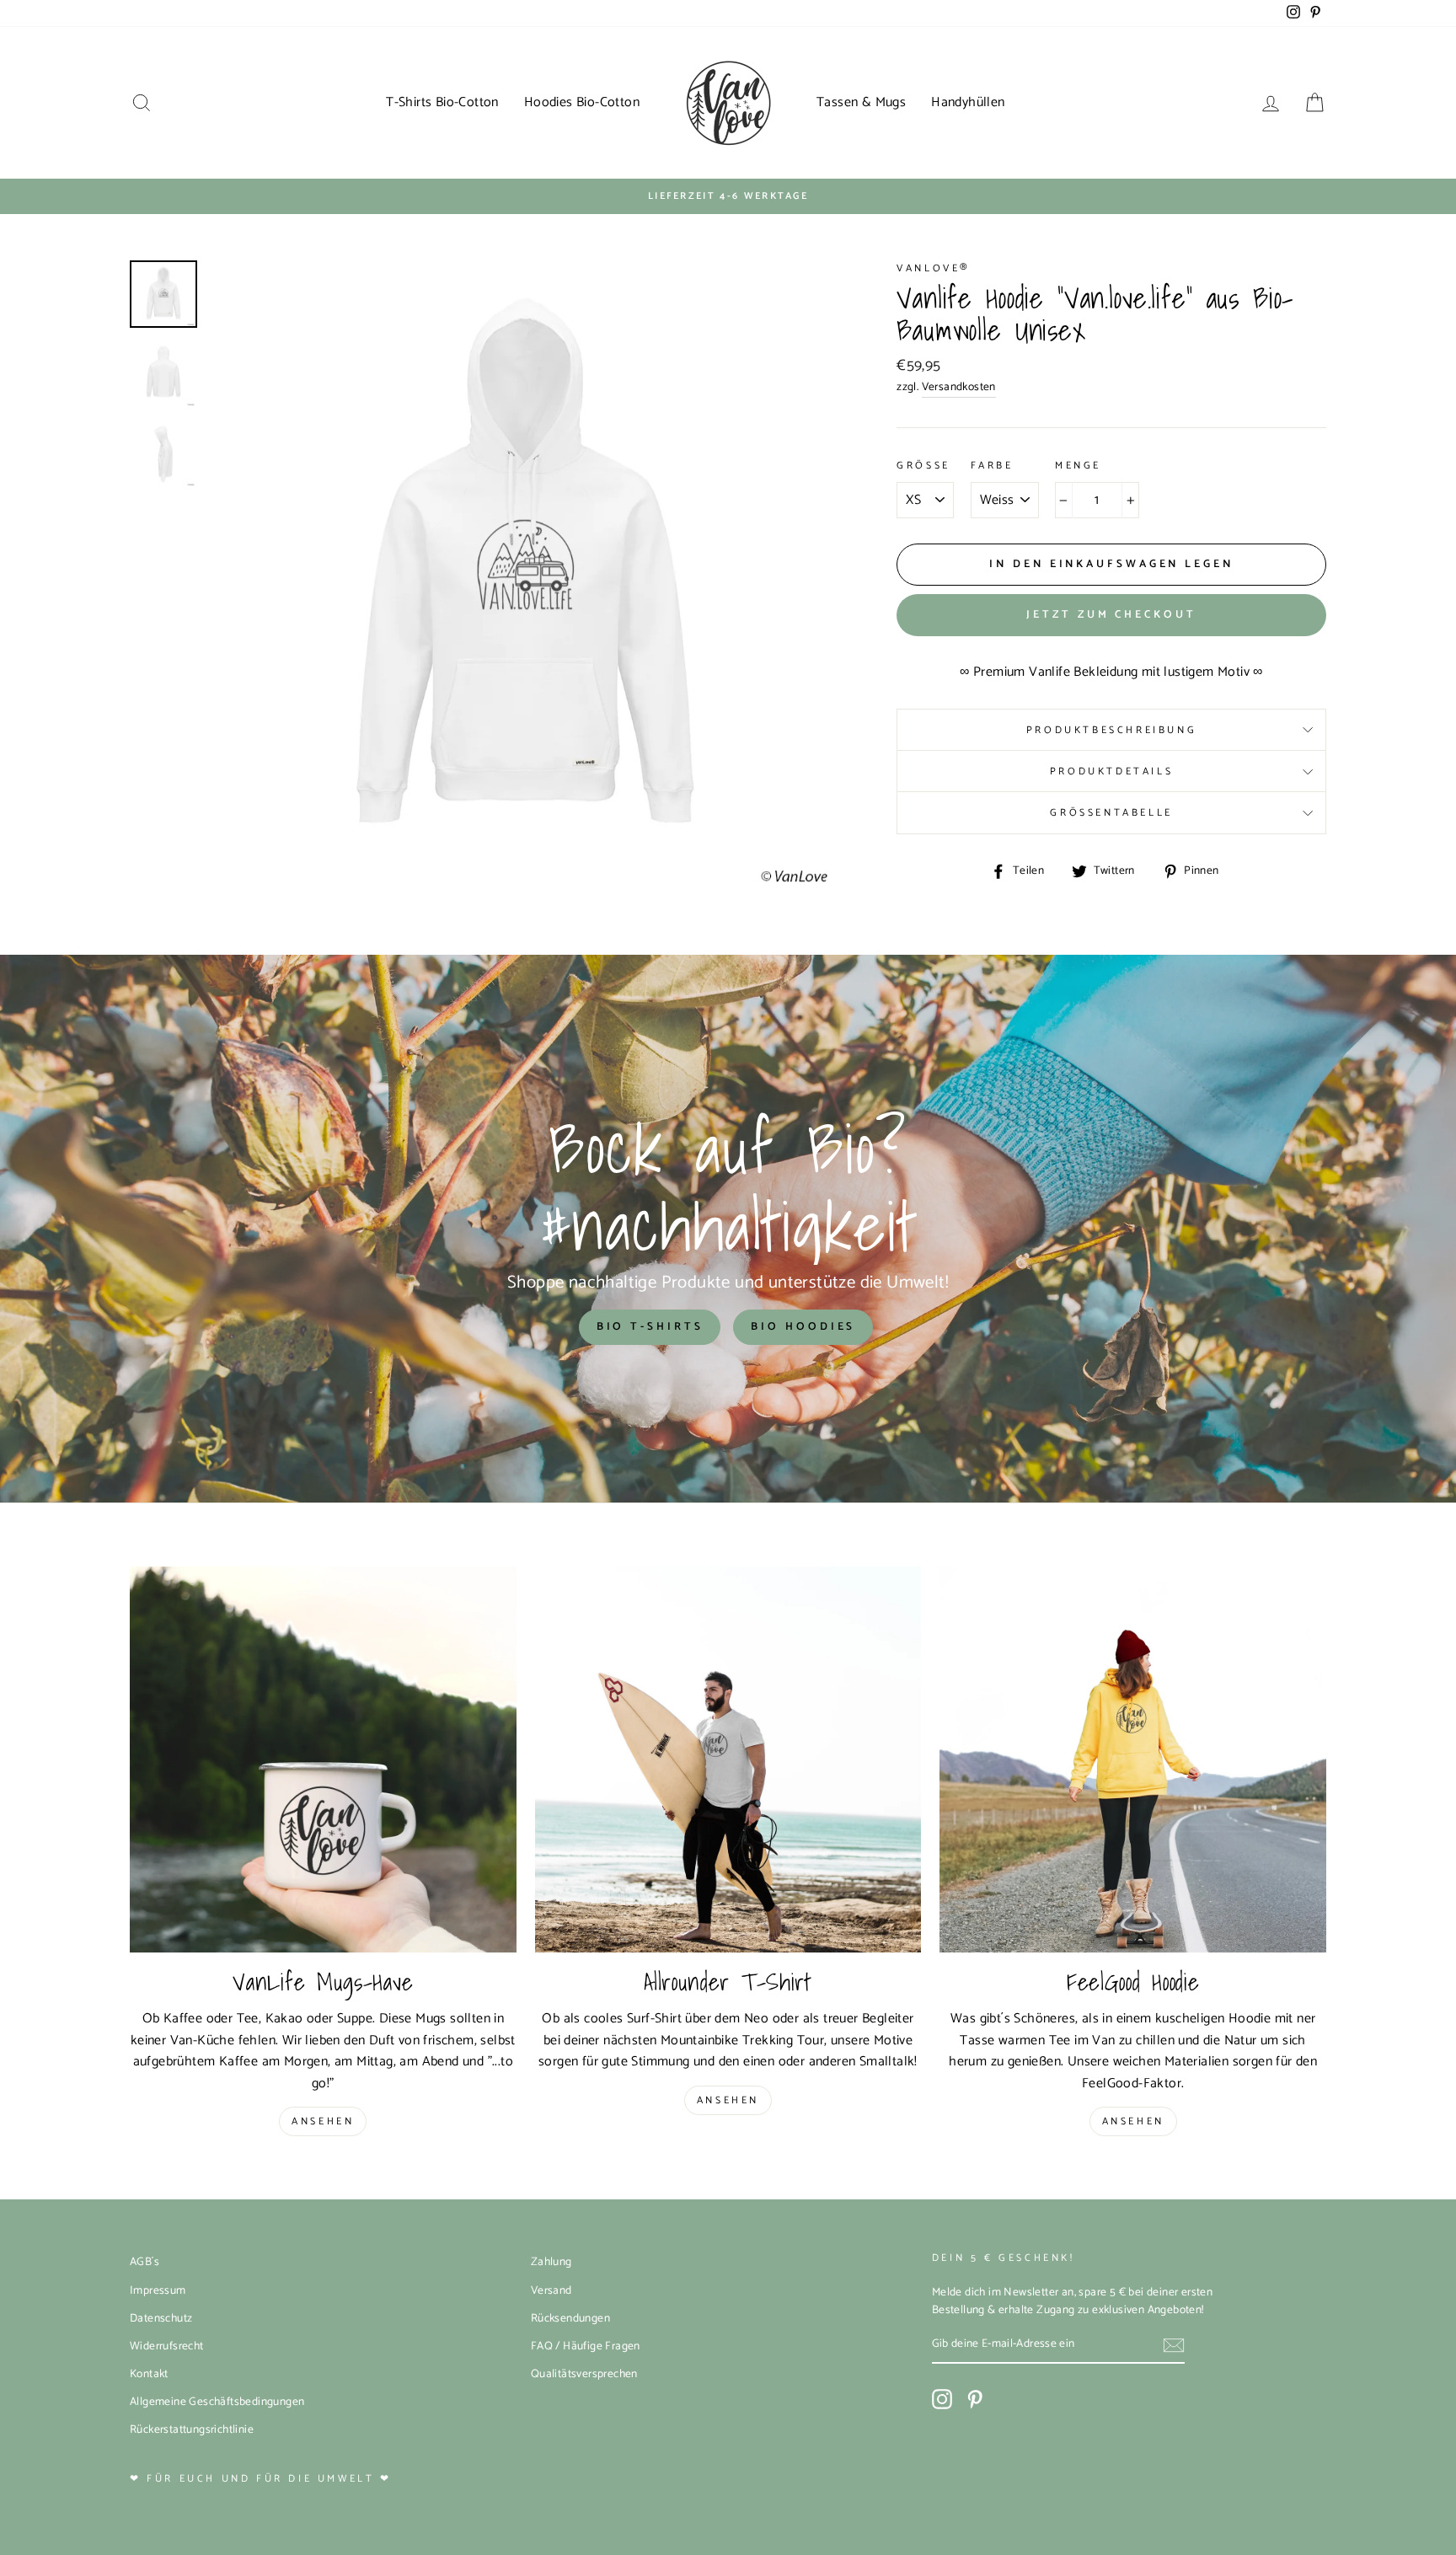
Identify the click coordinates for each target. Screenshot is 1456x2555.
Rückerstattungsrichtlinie (192, 2429)
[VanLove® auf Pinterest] (975, 2399)
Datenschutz (161, 2318)
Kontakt (149, 2374)
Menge (1078, 466)
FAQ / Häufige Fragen (586, 2346)
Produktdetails (1111, 771)
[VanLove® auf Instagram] (942, 2399)
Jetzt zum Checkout (1111, 615)
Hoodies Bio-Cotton (582, 102)
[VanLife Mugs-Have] (323, 1760)
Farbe (992, 466)
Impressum (158, 2290)
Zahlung (551, 2262)
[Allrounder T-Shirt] (728, 1760)
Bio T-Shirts (650, 1327)
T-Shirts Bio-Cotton (442, 102)
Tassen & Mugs (861, 102)
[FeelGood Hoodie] (1133, 1760)
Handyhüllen (968, 102)
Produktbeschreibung (1111, 730)
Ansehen (323, 2121)
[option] (728, 196)
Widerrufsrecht (167, 2346)
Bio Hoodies (803, 1327)
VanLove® (934, 268)
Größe (923, 466)
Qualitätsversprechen (584, 2374)
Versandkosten (959, 387)
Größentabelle (1111, 813)
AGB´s (145, 2262)
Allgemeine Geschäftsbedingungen (217, 2402)
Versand (551, 2290)
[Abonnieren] (1174, 2345)
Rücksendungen (570, 2318)
